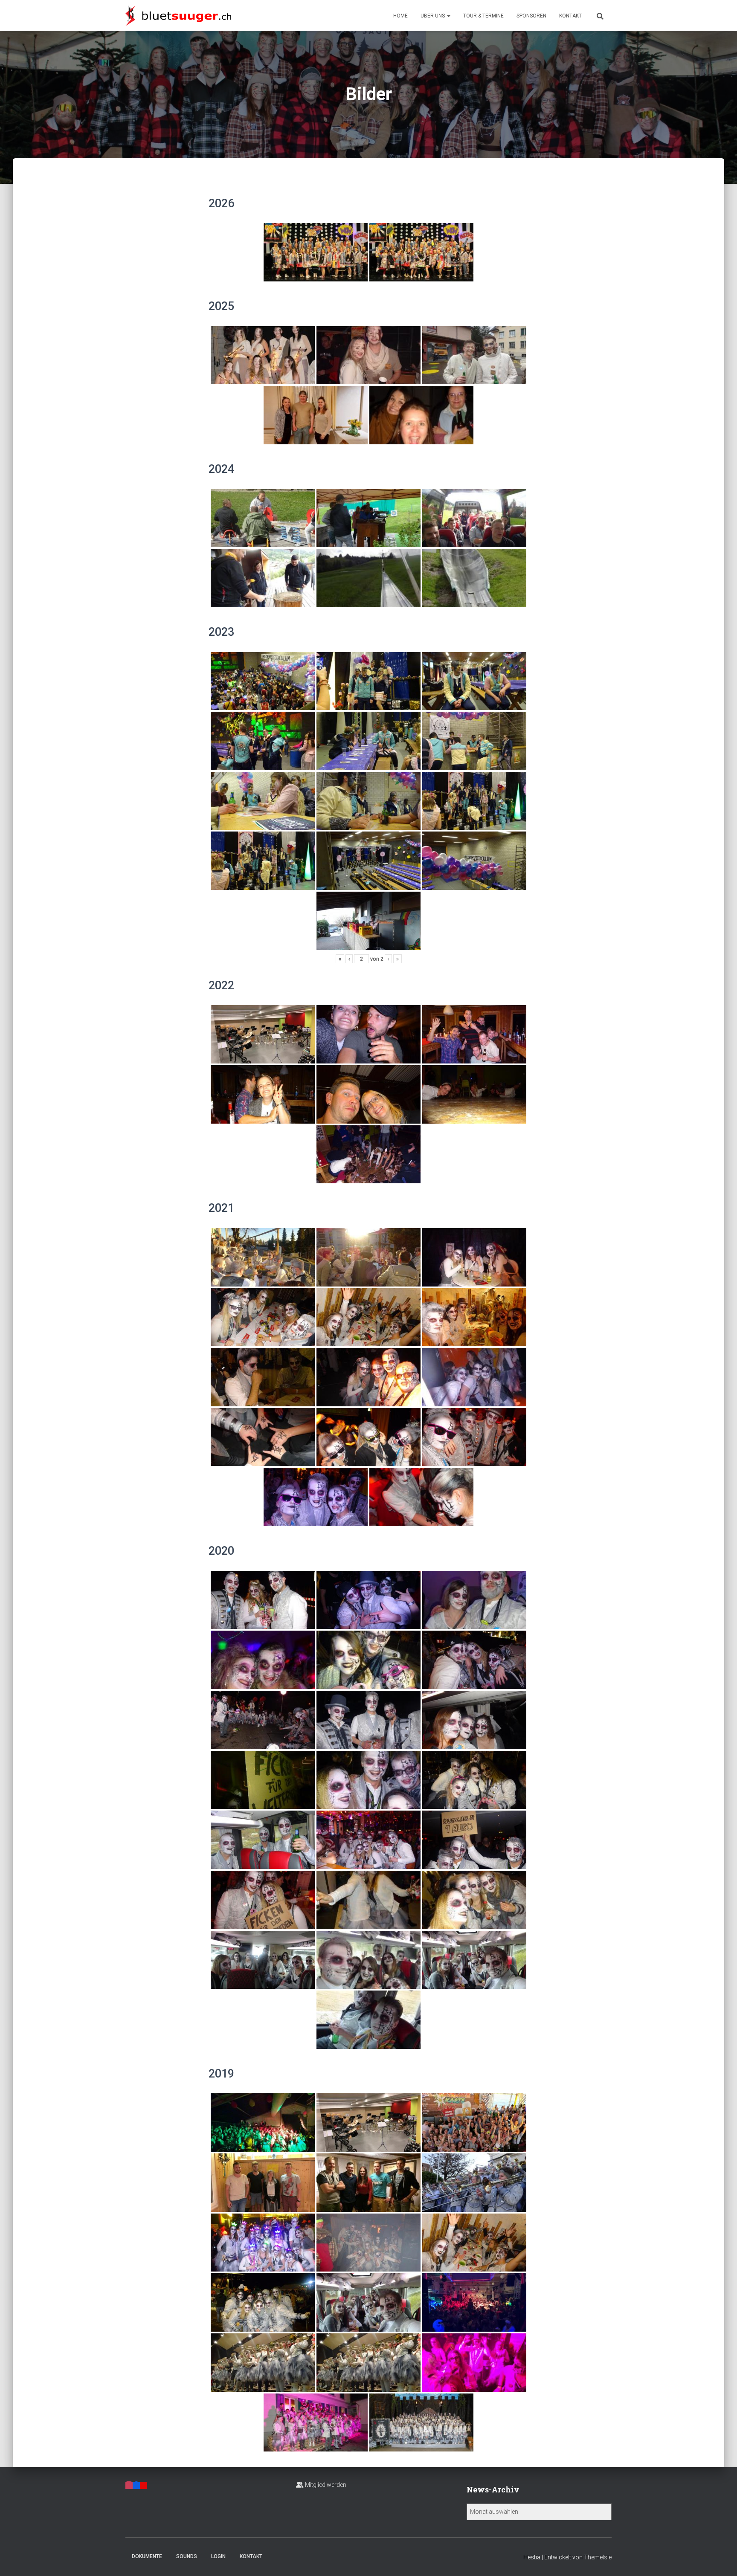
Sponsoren (531, 16)
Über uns (433, 16)
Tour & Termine (483, 16)
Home (400, 16)
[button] (448, 16)
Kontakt (570, 16)
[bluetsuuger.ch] (178, 15)
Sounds (187, 2556)
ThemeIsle (598, 2557)
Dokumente (147, 2556)
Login (218, 2556)
